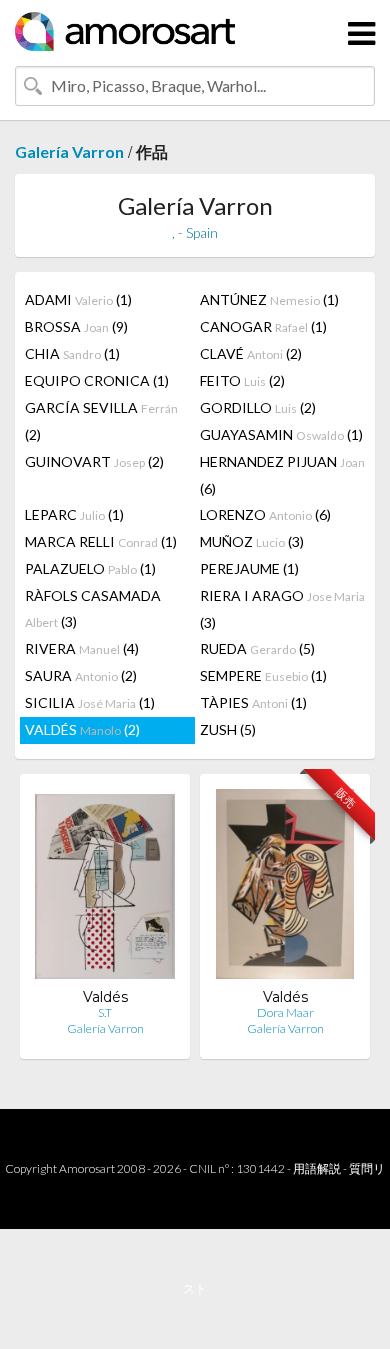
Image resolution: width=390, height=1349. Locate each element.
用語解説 (317, 1168)
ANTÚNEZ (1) (269, 299)
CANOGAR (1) (263, 326)
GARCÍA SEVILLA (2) (101, 421)
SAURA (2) (81, 675)
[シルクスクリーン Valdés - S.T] (105, 888)
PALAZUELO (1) (90, 568)
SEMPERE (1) (263, 675)
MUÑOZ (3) (252, 541)
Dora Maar (285, 1012)
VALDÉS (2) (82, 729)
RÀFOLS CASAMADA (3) (93, 608)
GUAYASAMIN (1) (281, 434)
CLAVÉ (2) (251, 353)
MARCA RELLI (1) (101, 541)
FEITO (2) (242, 380)
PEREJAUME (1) (249, 568)
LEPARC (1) (74, 514)
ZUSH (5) (228, 729)
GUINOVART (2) (94, 461)
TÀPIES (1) (253, 702)
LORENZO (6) (265, 514)
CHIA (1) (72, 353)
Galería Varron (69, 151)
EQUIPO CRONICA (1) (97, 380)
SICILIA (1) (90, 702)
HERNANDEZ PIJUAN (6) (282, 475)
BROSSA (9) (76, 326)
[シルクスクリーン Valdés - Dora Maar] (285, 888)
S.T (105, 1012)
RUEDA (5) (257, 648)
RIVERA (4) (82, 648)
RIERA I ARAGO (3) (282, 609)
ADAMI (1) (78, 299)
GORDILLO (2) (258, 407)
